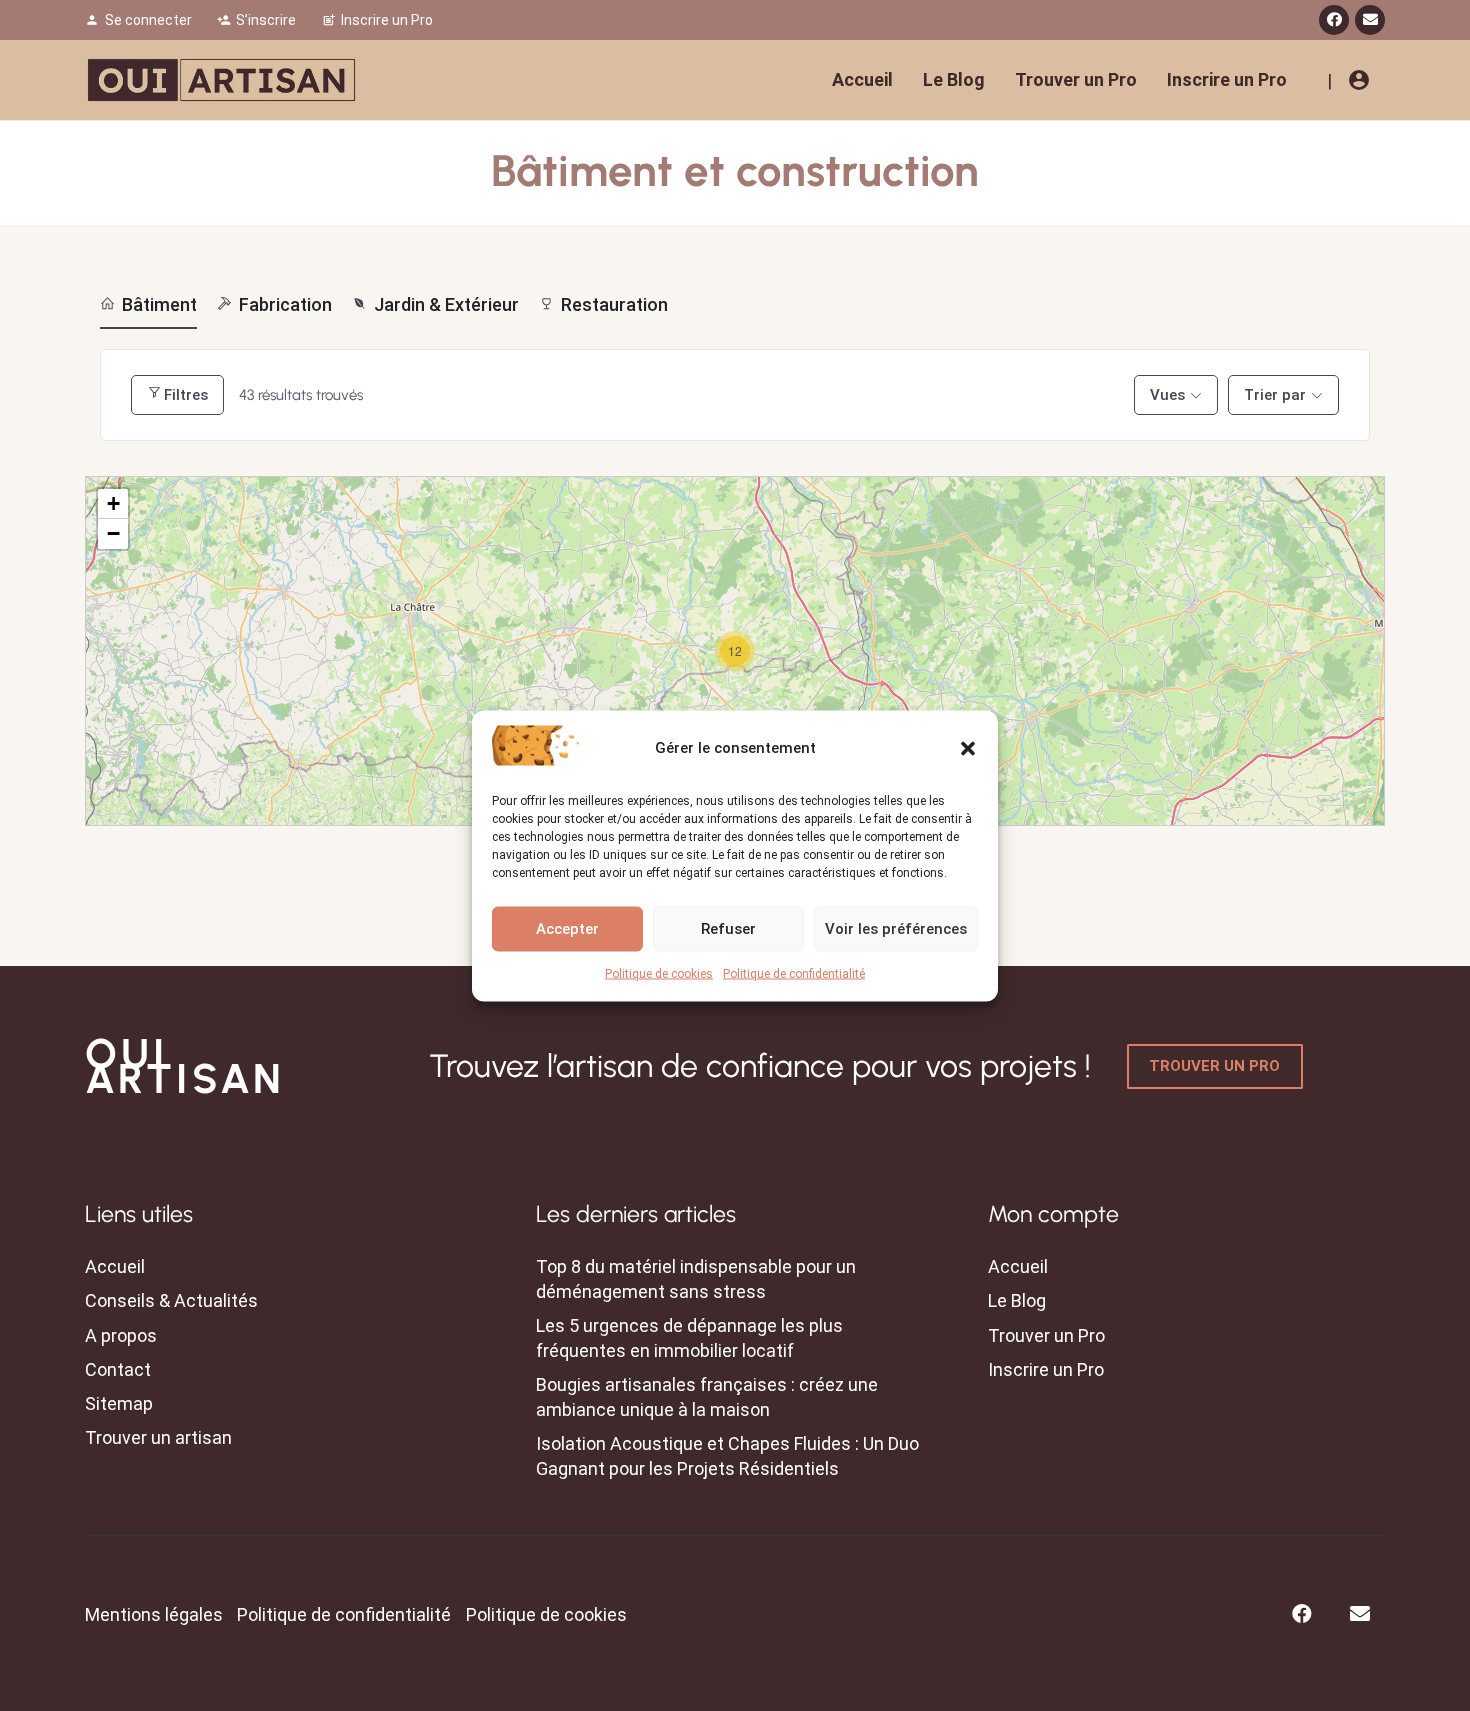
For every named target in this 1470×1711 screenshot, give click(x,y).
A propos (121, 1335)
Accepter (567, 929)
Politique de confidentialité (794, 973)
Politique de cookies (659, 973)
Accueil (115, 1266)
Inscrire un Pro (1046, 1369)
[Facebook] (1334, 20)
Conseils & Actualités (171, 1300)
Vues (1167, 395)
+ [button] (113, 503)
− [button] (113, 533)
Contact (118, 1369)
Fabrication (285, 304)
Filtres (186, 395)
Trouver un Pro (1046, 1335)
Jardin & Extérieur (446, 304)
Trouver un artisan (158, 1437)
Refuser (728, 929)
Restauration (614, 304)
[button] (968, 748)
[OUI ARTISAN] (221, 80)
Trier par (1275, 395)
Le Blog (1017, 1300)
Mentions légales (154, 1614)
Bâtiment (159, 304)
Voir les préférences (896, 929)
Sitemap (119, 1403)
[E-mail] (1370, 20)
